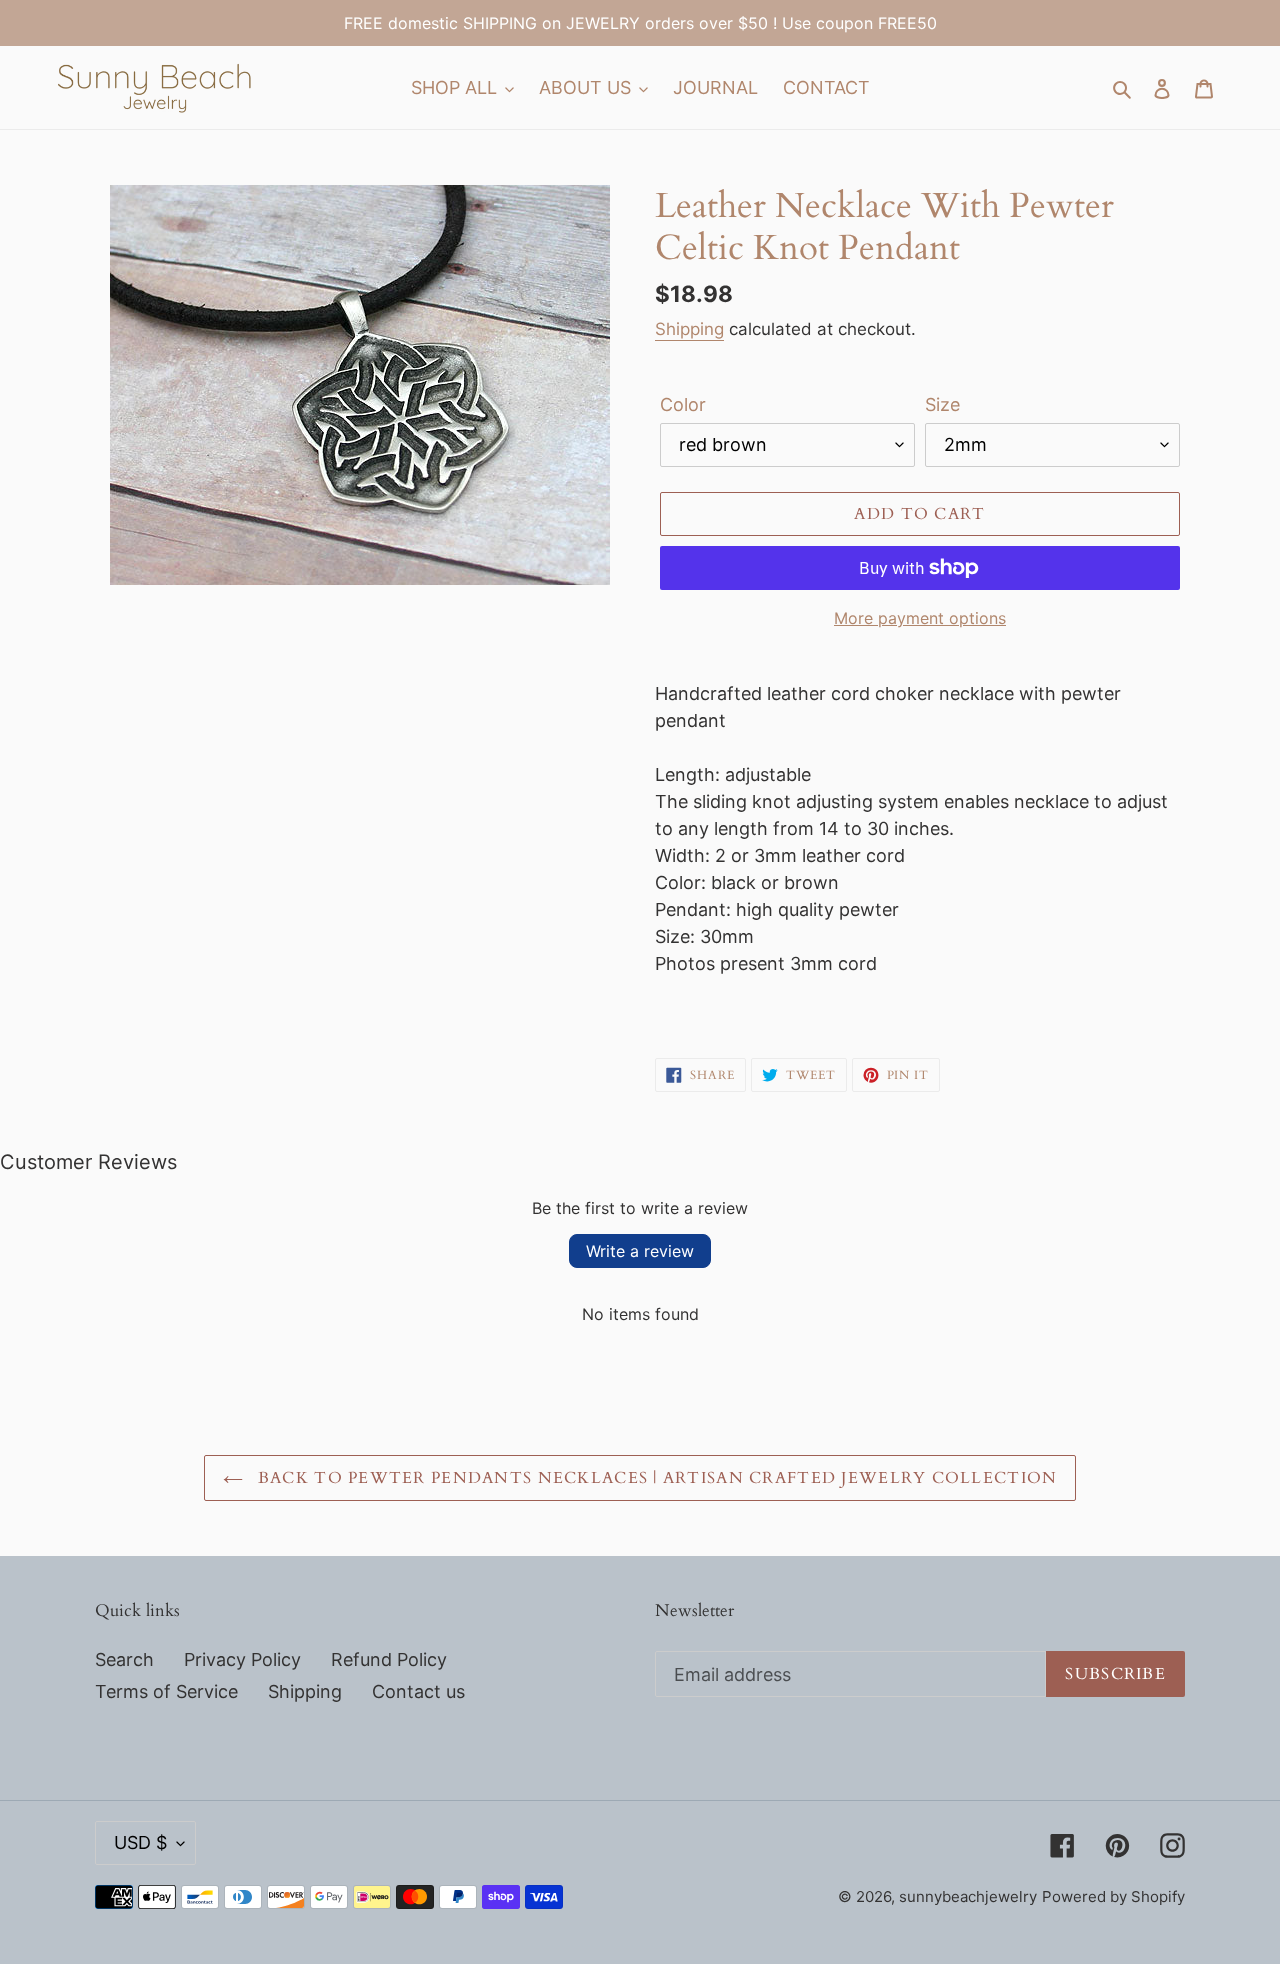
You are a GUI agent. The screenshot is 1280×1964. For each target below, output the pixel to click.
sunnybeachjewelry (968, 1896)
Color (683, 404)
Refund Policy (389, 1659)
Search (124, 1659)
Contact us (418, 1691)
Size (942, 404)
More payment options (920, 618)
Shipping (689, 329)
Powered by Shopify (1113, 1896)
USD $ (140, 1842)
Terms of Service (166, 1691)
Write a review (640, 1251)
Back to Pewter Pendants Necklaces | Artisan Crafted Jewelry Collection (655, 1478)
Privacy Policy (242, 1659)
